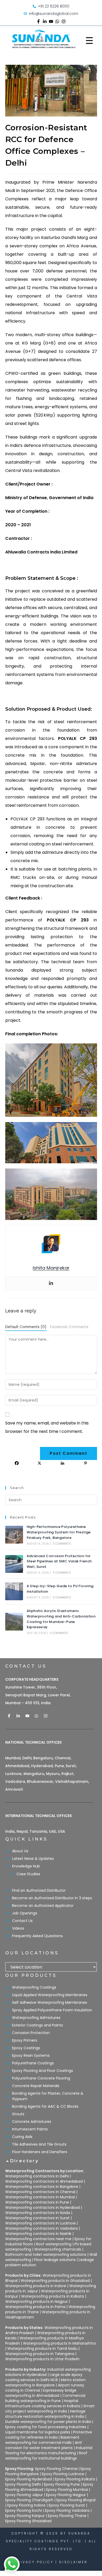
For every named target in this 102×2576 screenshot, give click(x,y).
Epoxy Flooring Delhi (23, 2484)
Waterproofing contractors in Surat (37, 2218)
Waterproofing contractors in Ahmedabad (44, 2181)
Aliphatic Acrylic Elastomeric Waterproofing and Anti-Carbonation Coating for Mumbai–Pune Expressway (61, 1619)
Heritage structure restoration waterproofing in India (45, 2414)
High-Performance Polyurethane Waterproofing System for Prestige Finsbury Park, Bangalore (59, 1532)
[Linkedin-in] (45, 21)
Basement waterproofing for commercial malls (42, 2440)
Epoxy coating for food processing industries (46, 2427)
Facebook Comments (69, 1327)
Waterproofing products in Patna (35, 2307)
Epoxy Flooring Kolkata (75, 2479)
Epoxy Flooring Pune (62, 2484)
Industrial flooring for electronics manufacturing (49, 2450)
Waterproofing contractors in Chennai (40, 2192)
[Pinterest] (86, 1463)
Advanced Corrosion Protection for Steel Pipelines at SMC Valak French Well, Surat (59, 1561)
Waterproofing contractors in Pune (37, 2202)
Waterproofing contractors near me (38, 2239)
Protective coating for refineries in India (49, 2435)
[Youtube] (51, 21)
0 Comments (62, 1544)
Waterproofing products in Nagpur (36, 2302)
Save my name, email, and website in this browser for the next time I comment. (47, 1427)
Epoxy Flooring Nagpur (66, 2495)
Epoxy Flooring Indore (26, 2505)
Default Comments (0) (26, 1327)
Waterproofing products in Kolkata (53, 2296)
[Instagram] (64, 21)
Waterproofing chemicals (58, 2249)
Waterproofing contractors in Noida (38, 2213)
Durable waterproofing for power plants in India (48, 2422)
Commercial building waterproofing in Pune (45, 2398)
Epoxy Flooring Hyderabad (29, 2479)
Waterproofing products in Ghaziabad (55, 2281)
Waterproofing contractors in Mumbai (40, 2197)
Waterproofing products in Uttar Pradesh (42, 2359)
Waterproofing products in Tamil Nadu (42, 2349)
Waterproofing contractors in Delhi (37, 2176)
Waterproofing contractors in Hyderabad (42, 2207)
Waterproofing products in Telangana (40, 2354)
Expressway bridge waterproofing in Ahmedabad (41, 2393)
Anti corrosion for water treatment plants (44, 2445)
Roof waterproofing (54, 2244)
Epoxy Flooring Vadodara (67, 2510)
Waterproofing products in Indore (36, 2286)
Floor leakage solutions (55, 2260)
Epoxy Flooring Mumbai (67, 2490)
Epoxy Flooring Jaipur (24, 2495)
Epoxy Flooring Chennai (56, 2469)
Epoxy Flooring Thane (67, 2516)
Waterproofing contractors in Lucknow (40, 2223)
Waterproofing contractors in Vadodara (41, 2228)
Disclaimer (73, 2562)
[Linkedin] (51, 1283)
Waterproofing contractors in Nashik (38, 2234)
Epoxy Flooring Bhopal (76, 2500)
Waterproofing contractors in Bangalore (42, 2187)
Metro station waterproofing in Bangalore (45, 2382)
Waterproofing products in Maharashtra (59, 2343)
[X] (39, 1463)
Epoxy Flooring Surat (67, 2505)
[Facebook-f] (38, 21)
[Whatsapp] (57, 21)
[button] (51, 2164)
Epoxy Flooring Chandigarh (29, 2500)
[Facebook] (17, 1463)
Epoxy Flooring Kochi (24, 2510)
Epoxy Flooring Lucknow (63, 2474)
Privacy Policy (34, 2562)
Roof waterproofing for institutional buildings (46, 2456)
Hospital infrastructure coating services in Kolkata (43, 2403)
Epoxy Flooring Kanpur (25, 2516)
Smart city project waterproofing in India (50, 2409)
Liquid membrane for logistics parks (38, 2432)
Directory (25, 2161)
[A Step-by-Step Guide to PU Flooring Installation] (14, 1591)
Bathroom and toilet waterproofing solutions (46, 2254)
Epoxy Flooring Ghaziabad (28, 2521)
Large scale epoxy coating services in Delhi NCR (44, 2377)
